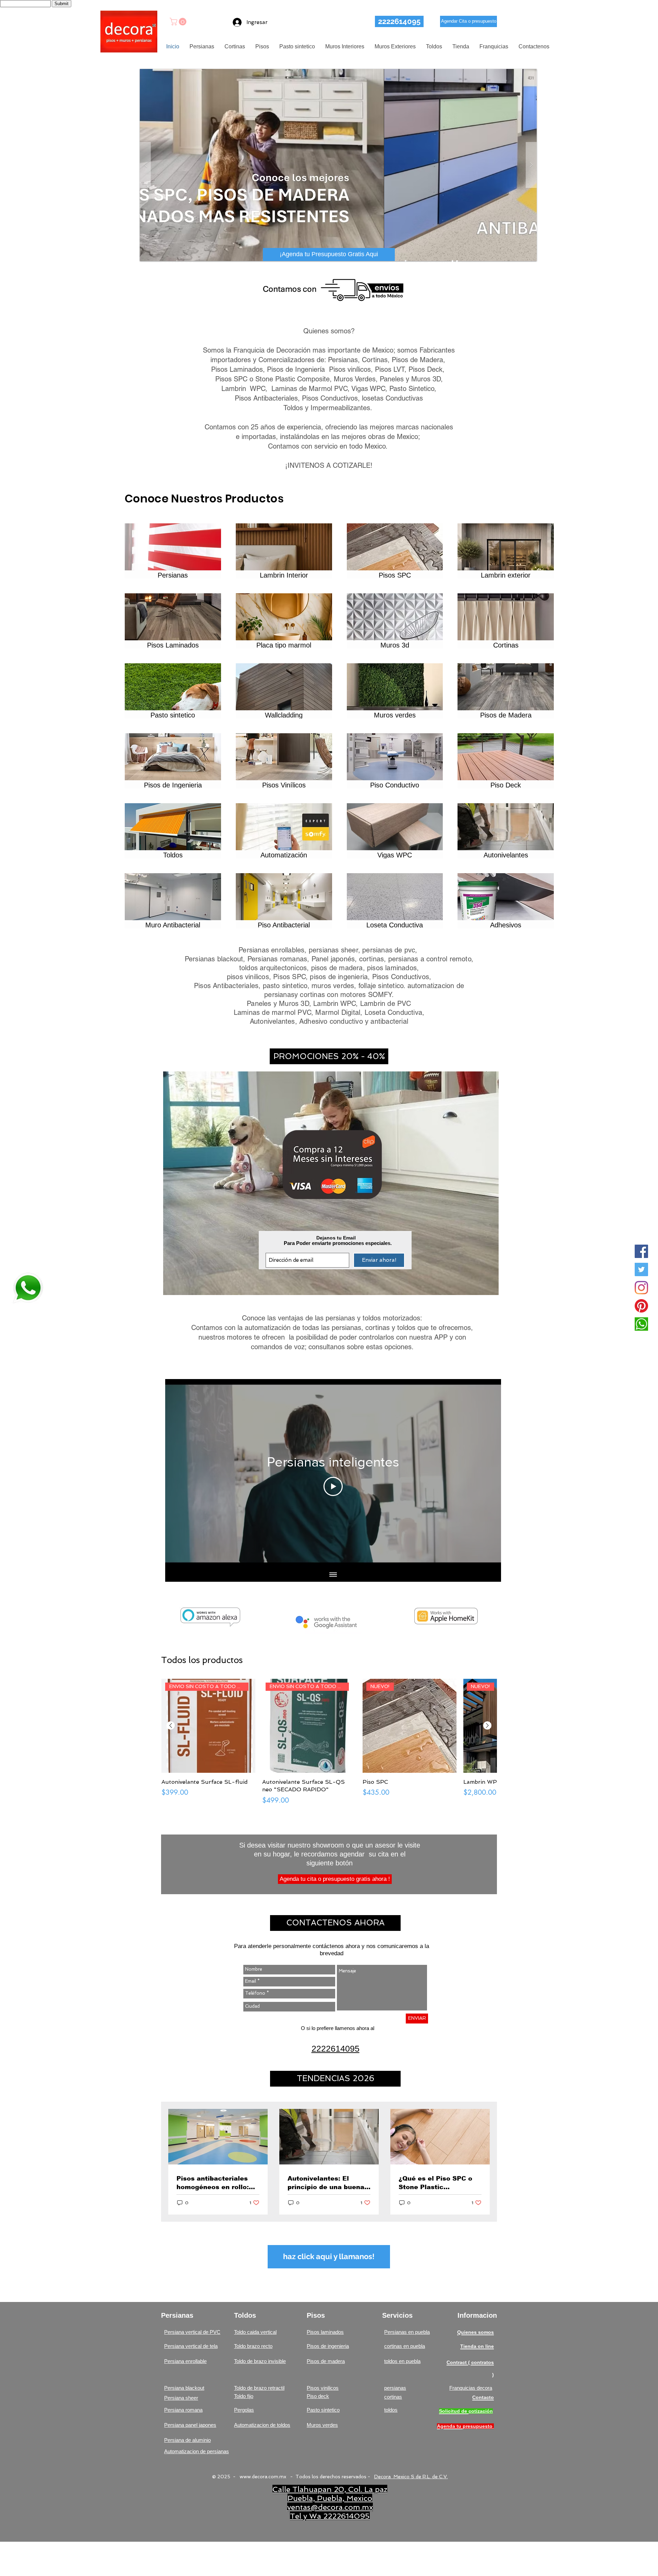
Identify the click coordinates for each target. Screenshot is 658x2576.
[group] (329, 1742)
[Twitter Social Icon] (641, 1269)
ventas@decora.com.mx (330, 2507)
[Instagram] (641, 1288)
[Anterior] (171, 1725)
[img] (284, 621)
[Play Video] (333, 1486)
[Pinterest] (641, 1306)
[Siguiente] (487, 1725)
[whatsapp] (641, 1324)
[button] (179, 22)
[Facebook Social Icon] (641, 1251)
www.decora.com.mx (263, 2477)
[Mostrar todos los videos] (333, 1575)
